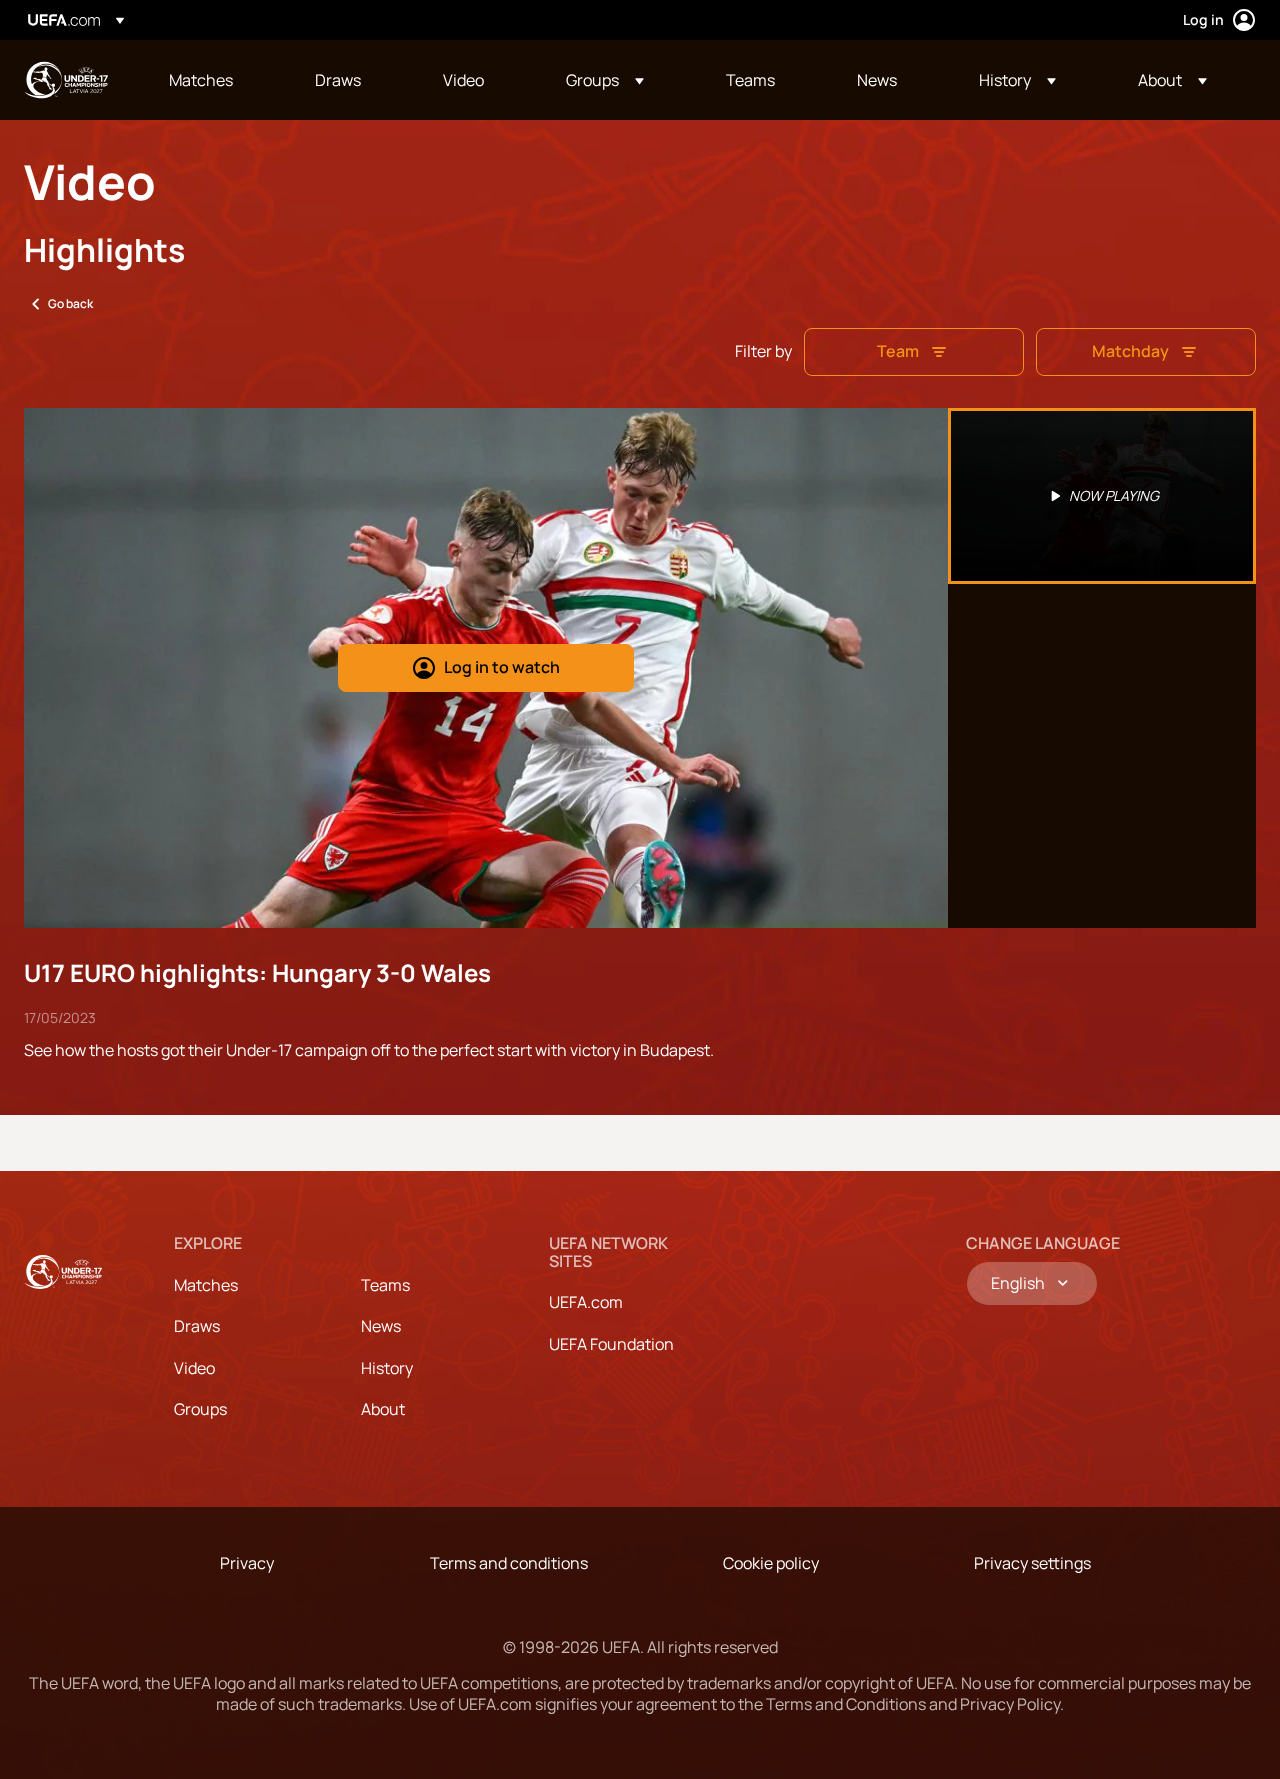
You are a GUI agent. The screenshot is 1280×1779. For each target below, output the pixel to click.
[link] (201, 80)
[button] (605, 80)
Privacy (247, 1563)
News (381, 1326)
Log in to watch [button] (502, 667)
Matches (206, 1285)
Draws (197, 1326)
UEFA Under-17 (66, 80)
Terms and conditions (509, 1563)
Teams (385, 1285)
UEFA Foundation (611, 1344)
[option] (1102, 496)
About (383, 1409)
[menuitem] (217, 80)
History (387, 1368)
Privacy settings (1032, 1563)
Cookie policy (771, 1563)
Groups (200, 1409)
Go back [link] (70, 303)
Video (194, 1368)
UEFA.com (586, 1302)
